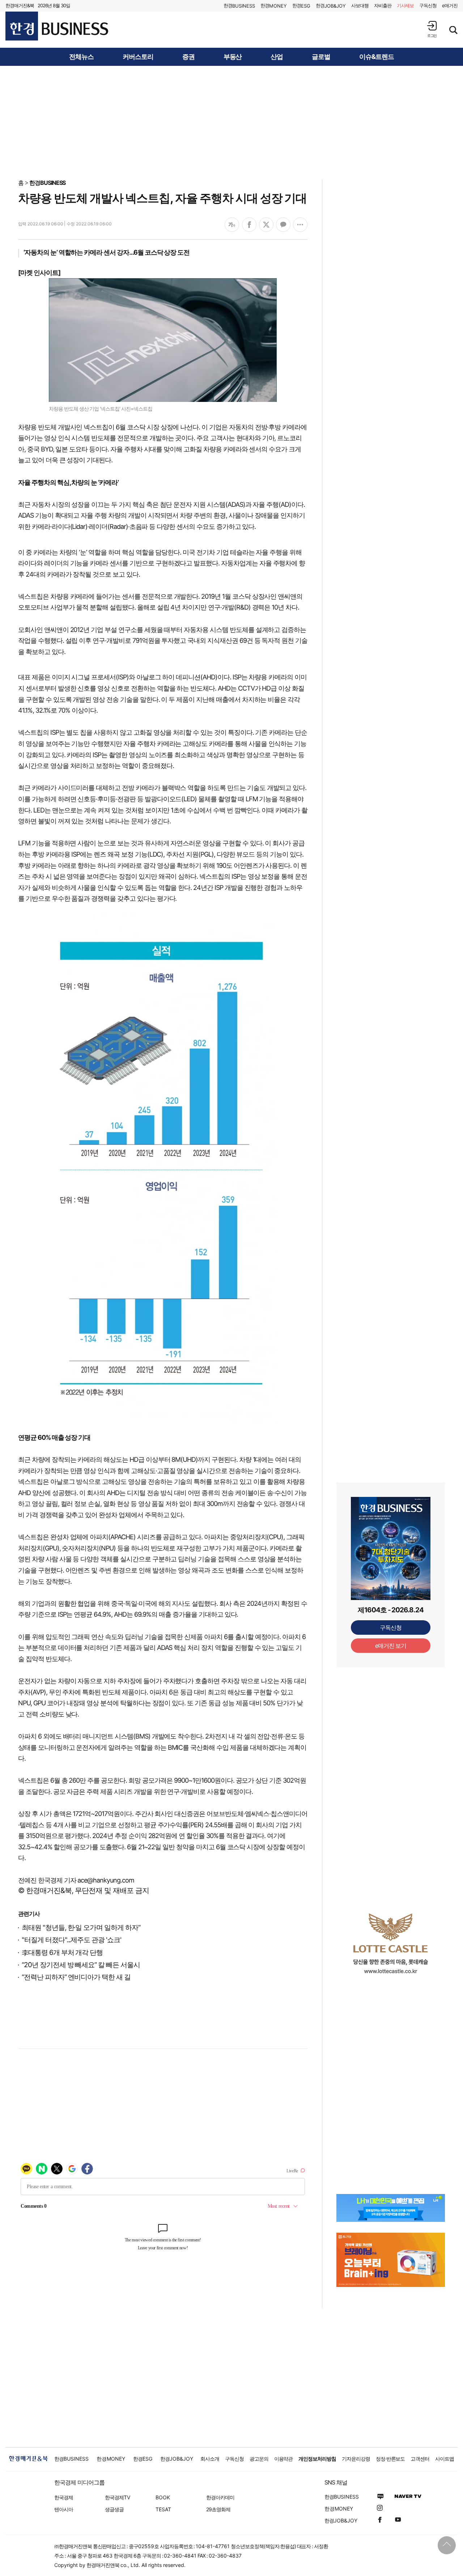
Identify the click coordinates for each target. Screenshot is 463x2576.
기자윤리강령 (356, 2459)
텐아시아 (64, 2509)
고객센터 (420, 2459)
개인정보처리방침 (317, 2459)
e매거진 (450, 5)
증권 (188, 57)
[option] (391, 1943)
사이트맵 (445, 2459)
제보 (405, 5)
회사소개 (210, 2459)
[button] (432, 29)
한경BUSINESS (48, 183)
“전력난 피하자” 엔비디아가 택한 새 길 (76, 1977)
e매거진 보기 (391, 1646)
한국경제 (64, 2497)
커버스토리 (138, 57)
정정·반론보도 (390, 2459)
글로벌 (321, 57)
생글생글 (114, 2509)
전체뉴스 (81, 57)
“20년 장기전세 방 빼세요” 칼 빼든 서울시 (81, 1965)
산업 (277, 57)
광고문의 (259, 2459)
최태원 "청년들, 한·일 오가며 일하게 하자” (81, 1928)
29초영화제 (218, 2509)
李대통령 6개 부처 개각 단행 (62, 1953)
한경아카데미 (220, 2497)
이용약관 (284, 2459)
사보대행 (360, 5)
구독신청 (428, 5)
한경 (239, 6)
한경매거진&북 (20, 5)
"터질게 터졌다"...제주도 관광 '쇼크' (71, 1940)
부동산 (233, 57)
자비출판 (383, 5)
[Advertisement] (231, 122)
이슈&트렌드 (377, 57)
